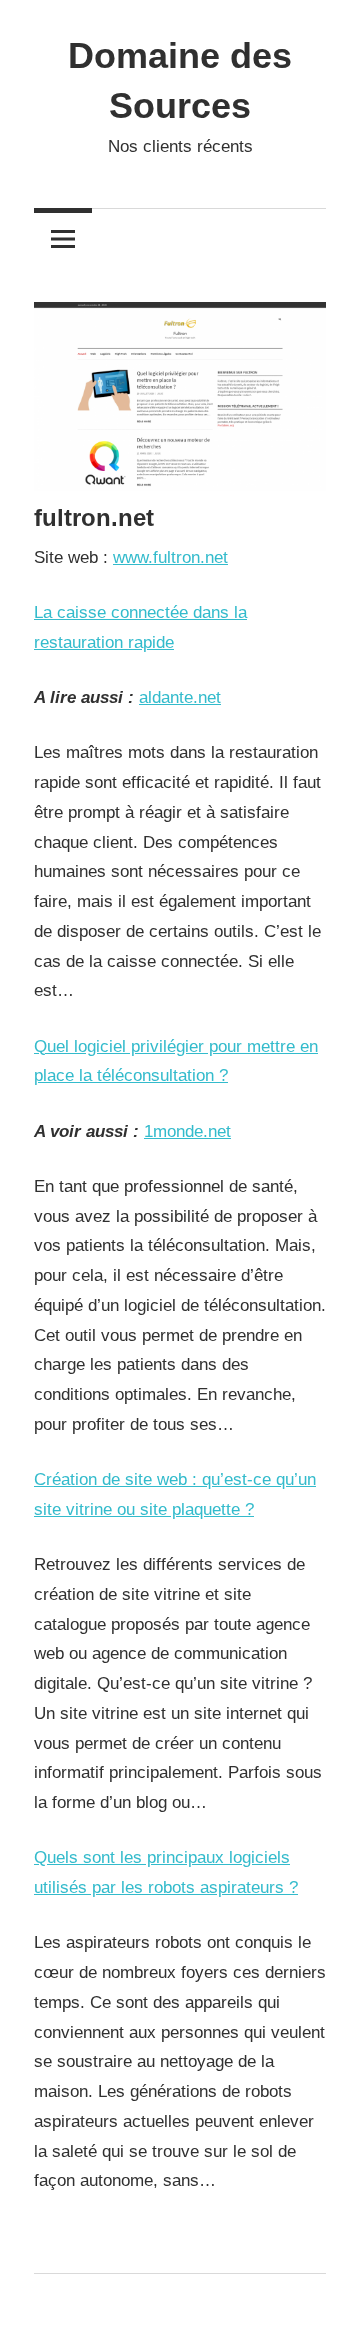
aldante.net (180, 697)
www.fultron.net (170, 557)
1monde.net (187, 1131)
